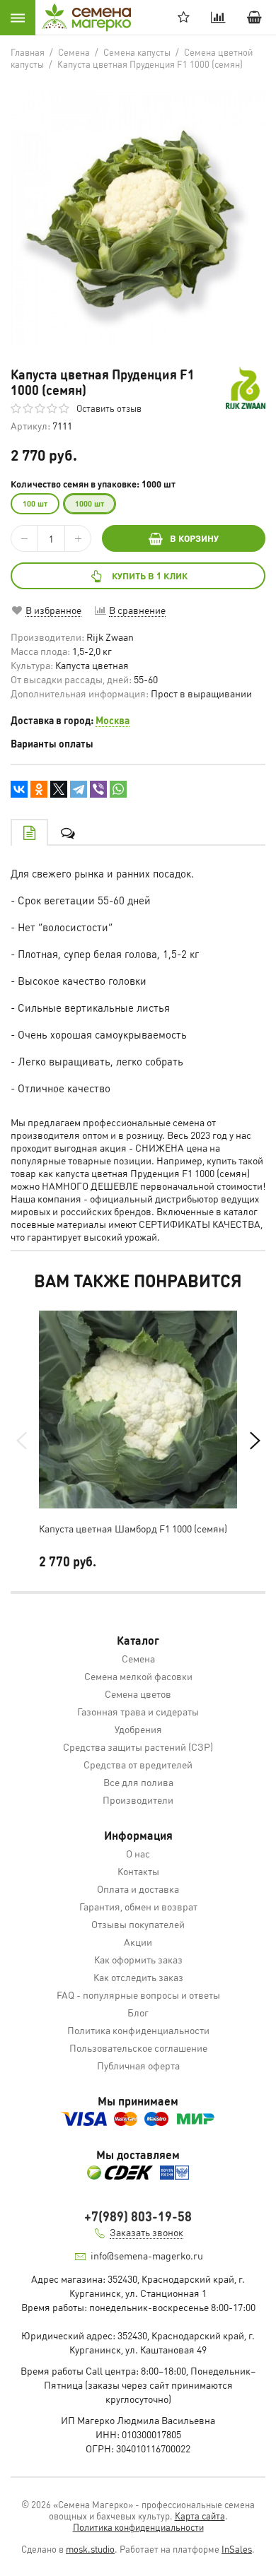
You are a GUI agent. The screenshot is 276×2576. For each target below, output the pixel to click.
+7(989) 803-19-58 (138, 2216)
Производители (138, 1800)
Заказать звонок (146, 2232)
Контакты (138, 1871)
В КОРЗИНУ (194, 538)
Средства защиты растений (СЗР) (138, 1747)
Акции (138, 1942)
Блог (138, 2012)
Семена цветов (138, 1694)
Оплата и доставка (138, 1889)
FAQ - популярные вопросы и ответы (138, 1995)
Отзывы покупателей (138, 1924)
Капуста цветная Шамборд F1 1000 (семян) (133, 1528)
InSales (237, 2549)
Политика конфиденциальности (138, 2030)
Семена (138, 1658)
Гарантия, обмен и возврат (138, 1906)
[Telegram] (79, 789)
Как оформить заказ (138, 1959)
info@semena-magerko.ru (147, 2255)
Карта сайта (200, 2516)
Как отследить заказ (138, 1977)
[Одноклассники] (39, 789)
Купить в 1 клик (150, 575)
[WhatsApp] (118, 789)
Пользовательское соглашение (138, 2048)
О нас (138, 1853)
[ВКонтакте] (19, 789)
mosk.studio (90, 2549)
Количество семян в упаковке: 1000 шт (93, 484)
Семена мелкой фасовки (138, 1676)
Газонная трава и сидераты (138, 1711)
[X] (59, 789)
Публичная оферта (138, 2065)
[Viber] (98, 789)
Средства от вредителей (138, 1764)
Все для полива (138, 1782)
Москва (113, 720)
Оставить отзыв (109, 408)
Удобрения (138, 1729)
